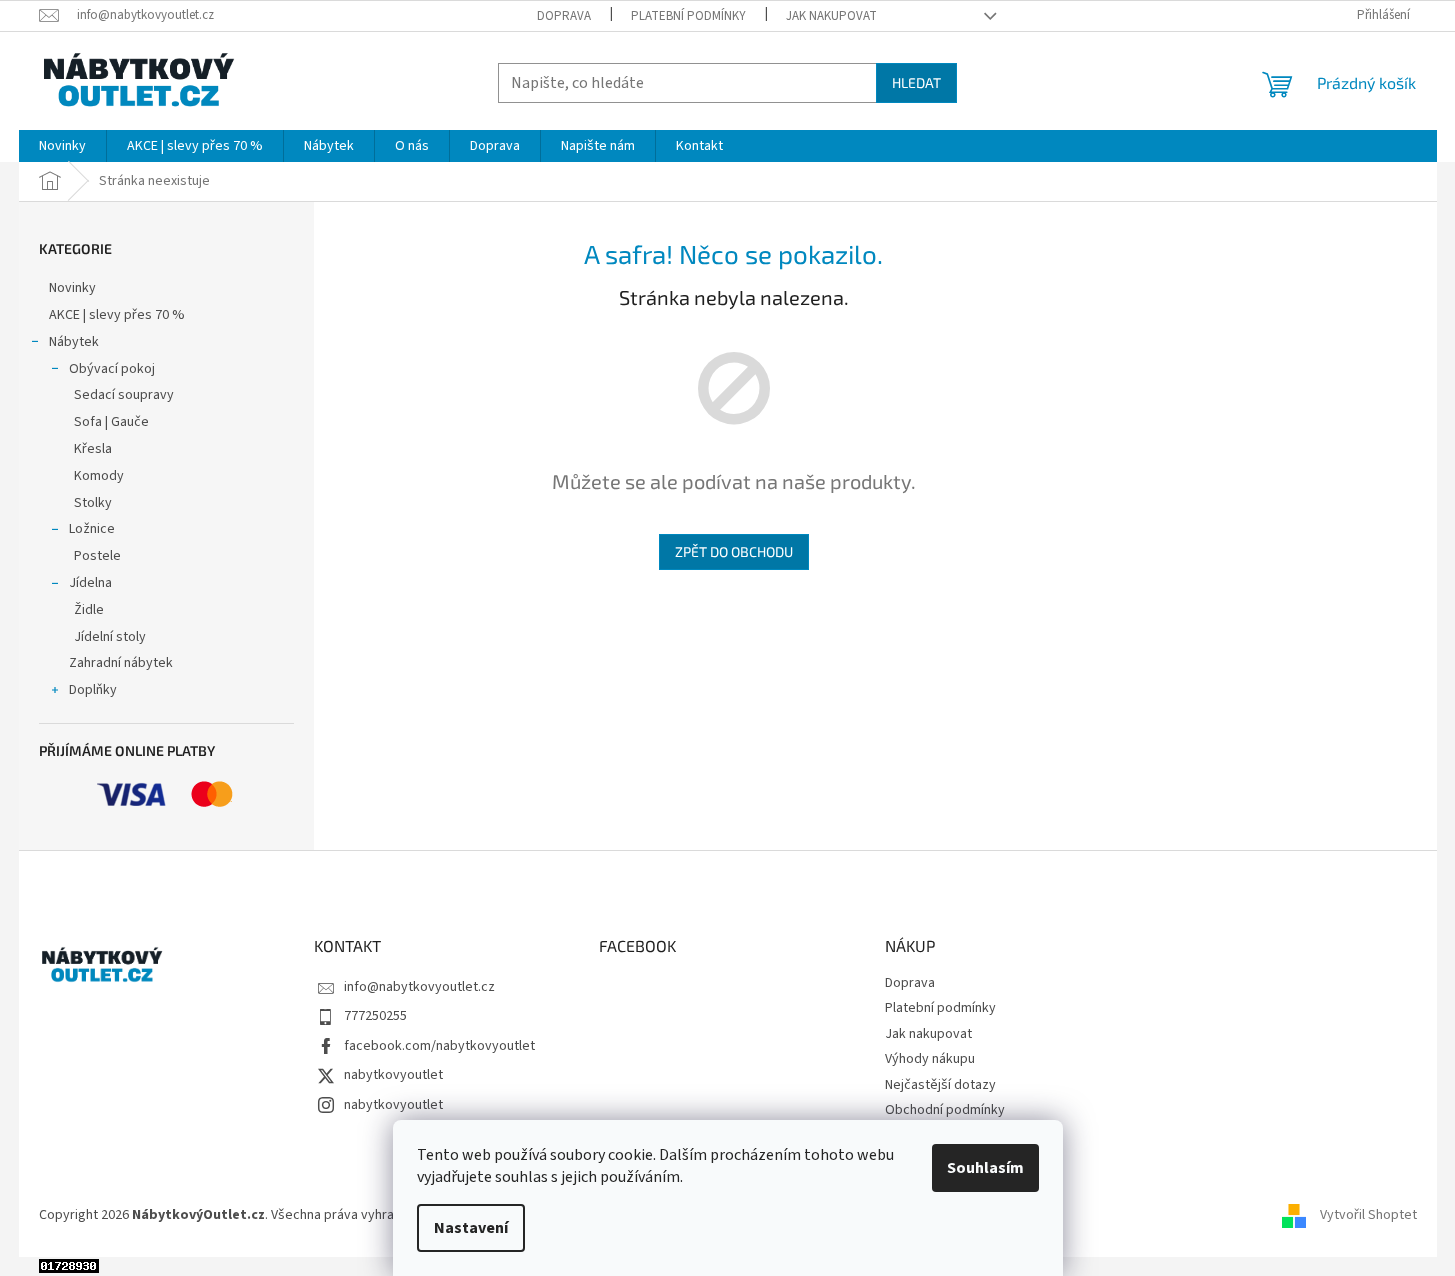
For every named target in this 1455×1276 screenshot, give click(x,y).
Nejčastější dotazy (940, 1085)
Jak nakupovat (831, 16)
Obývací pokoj (112, 369)
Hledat (916, 82)
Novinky (72, 288)
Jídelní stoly (110, 637)
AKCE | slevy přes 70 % (117, 315)
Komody (99, 476)
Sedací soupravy (124, 395)
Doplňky (93, 690)
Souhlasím (985, 1168)
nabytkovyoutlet (393, 1075)
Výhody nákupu (930, 1059)
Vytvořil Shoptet (1368, 1216)
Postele (97, 556)
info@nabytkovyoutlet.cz (419, 987)
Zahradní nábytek (121, 663)
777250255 (375, 1016)
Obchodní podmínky (945, 1110)
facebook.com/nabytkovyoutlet (439, 1046)
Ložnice (92, 529)
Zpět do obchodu (734, 551)
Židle (89, 610)
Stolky (93, 503)
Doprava (564, 16)
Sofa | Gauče (111, 422)
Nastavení (471, 1228)
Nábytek (74, 342)
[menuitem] (62, 146)
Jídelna (90, 583)
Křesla (93, 449)
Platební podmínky (688, 16)
